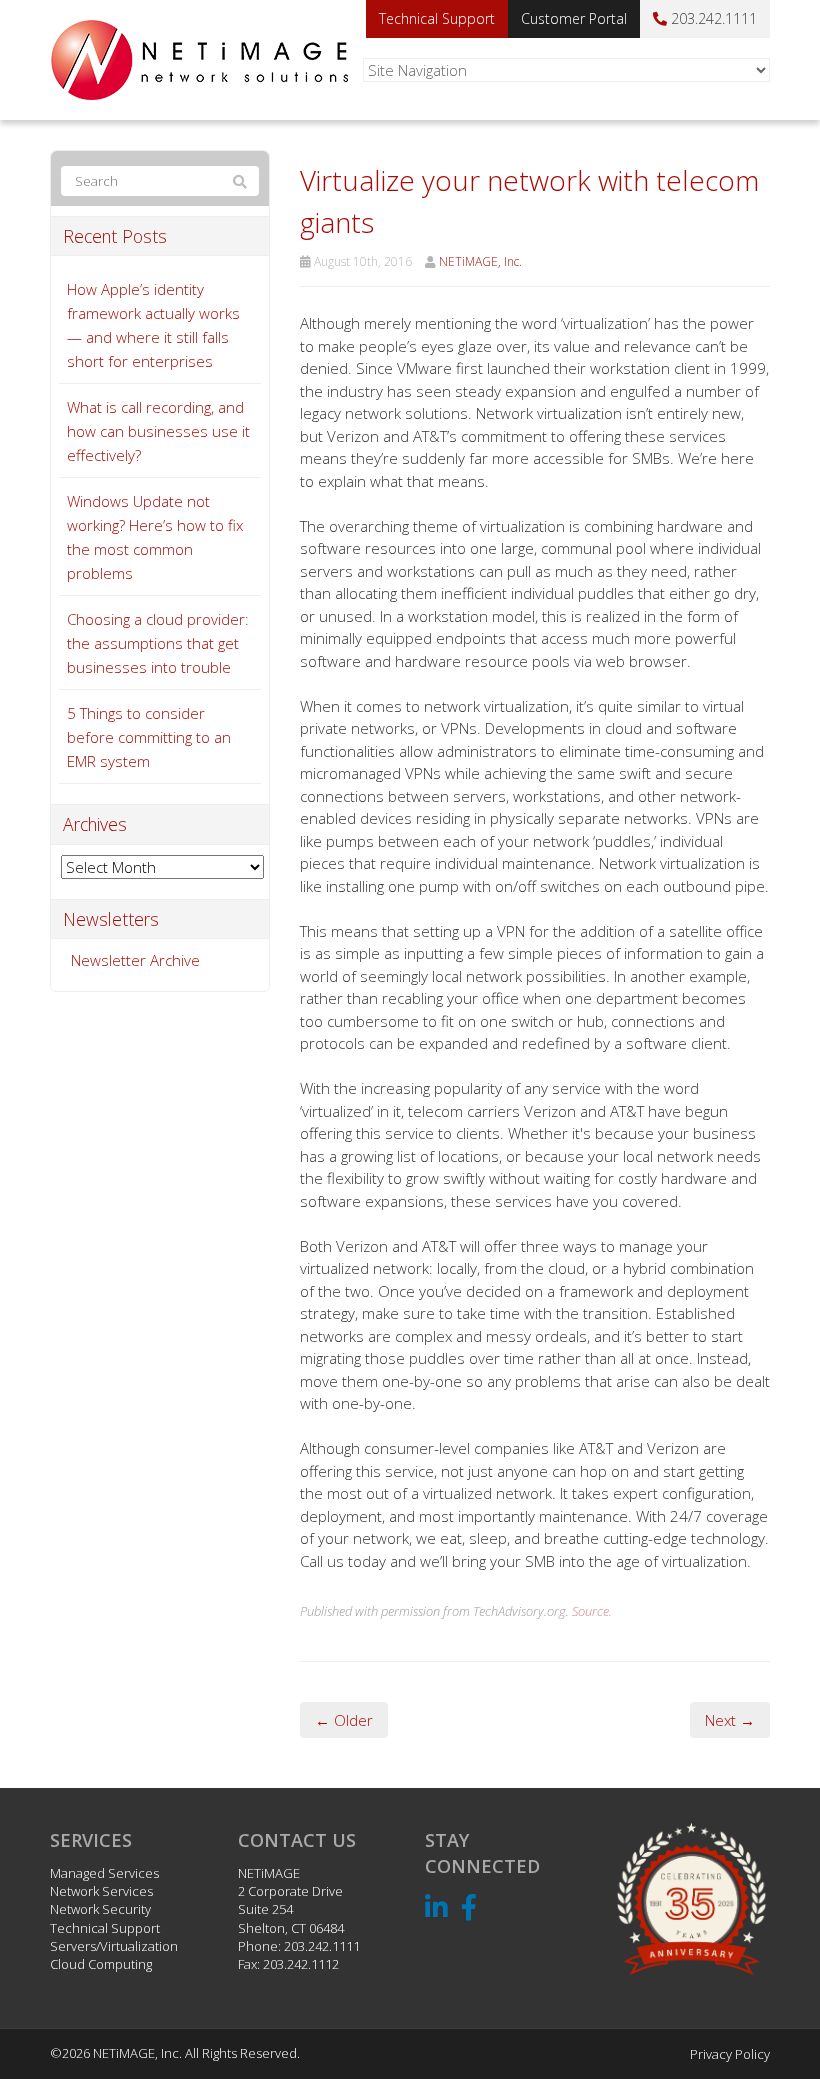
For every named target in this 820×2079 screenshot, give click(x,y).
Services (91, 1840)
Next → (730, 1720)
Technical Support (437, 18)
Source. (592, 1611)
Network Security (100, 1909)
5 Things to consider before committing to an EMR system (149, 737)
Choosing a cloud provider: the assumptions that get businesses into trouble (158, 643)
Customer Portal (574, 18)
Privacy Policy (730, 2054)
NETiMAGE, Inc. (480, 261)
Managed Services (104, 1873)
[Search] (240, 182)
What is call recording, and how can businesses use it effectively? (158, 431)
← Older (344, 1720)
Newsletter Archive (135, 960)
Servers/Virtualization (114, 1946)
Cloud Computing (101, 1964)
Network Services (101, 1891)
